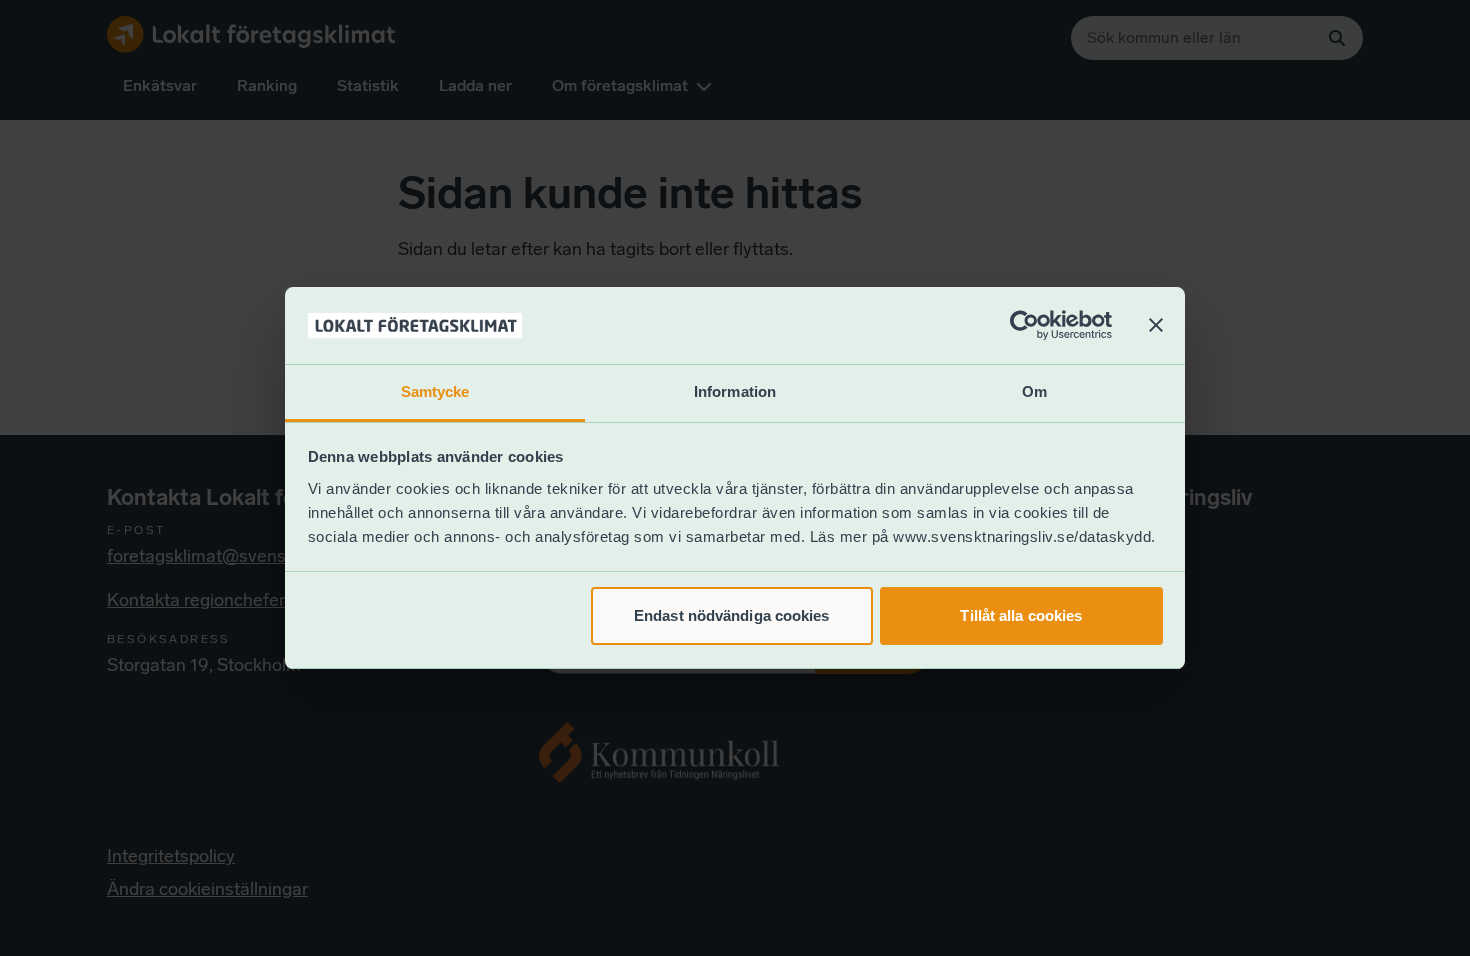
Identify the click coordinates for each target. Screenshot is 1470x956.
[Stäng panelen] (1156, 326)
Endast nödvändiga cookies (732, 615)
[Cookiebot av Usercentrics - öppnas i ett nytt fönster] (1024, 326)
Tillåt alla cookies (1021, 615)
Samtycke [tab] (435, 391)
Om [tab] (1034, 391)
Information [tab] (735, 391)
